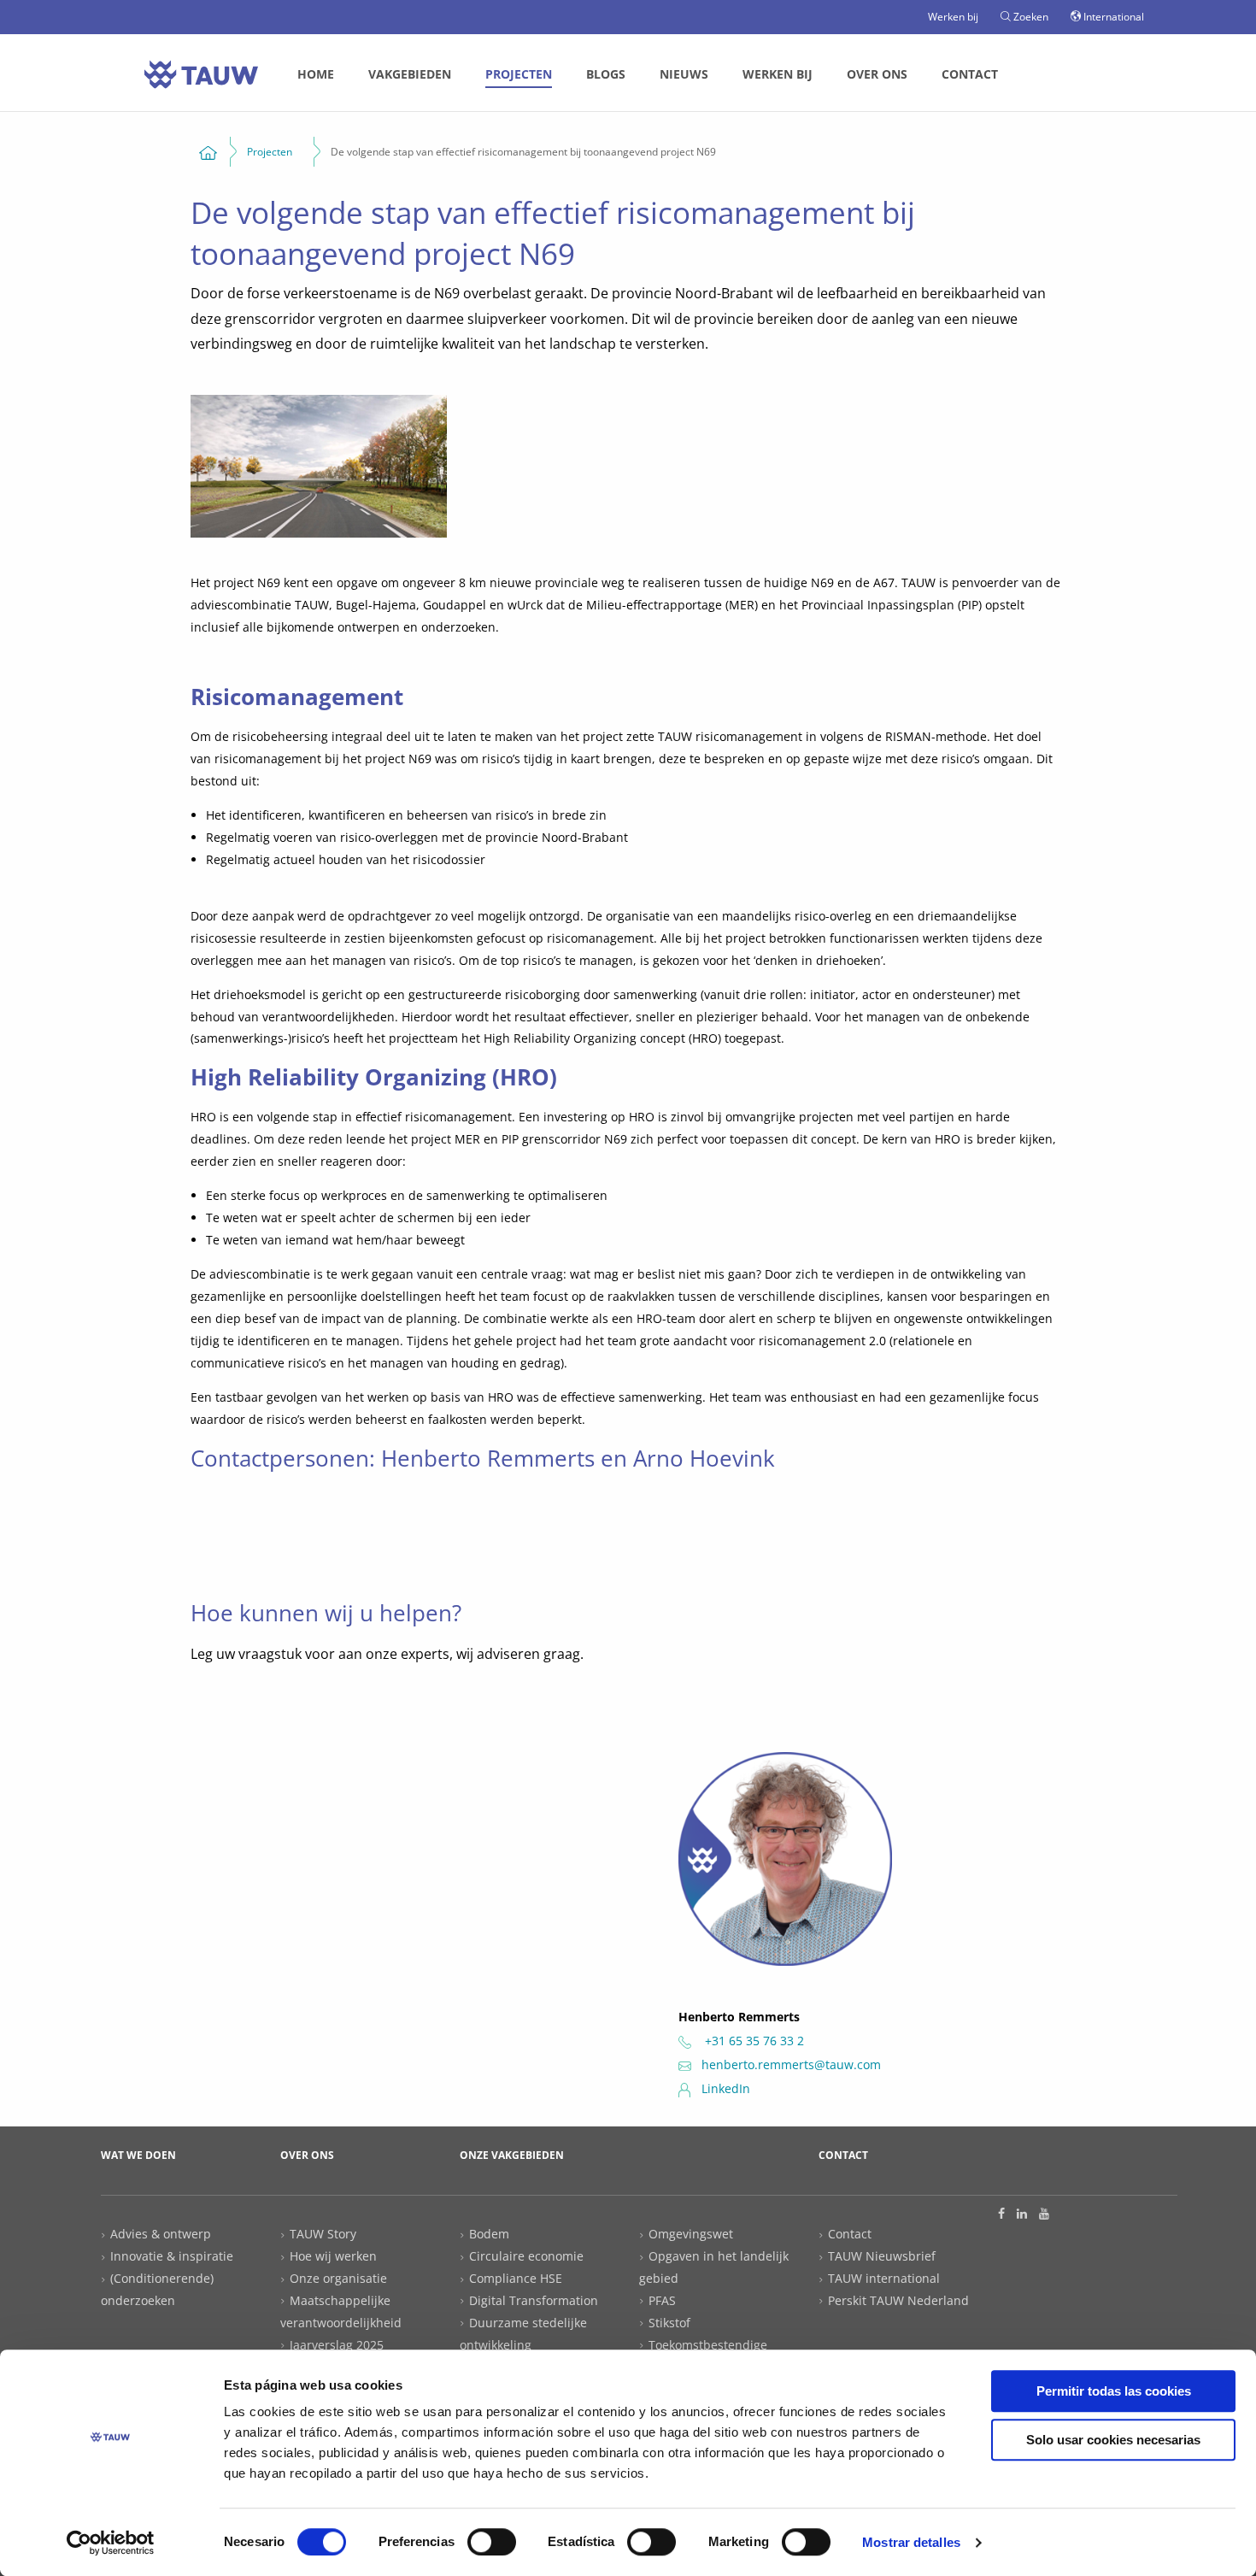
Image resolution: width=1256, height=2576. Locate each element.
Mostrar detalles (911, 2542)
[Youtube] (1044, 2214)
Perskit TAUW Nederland (898, 2300)
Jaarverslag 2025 (337, 2345)
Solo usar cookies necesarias (1113, 2440)
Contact (970, 74)
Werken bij (953, 17)
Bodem (489, 2234)
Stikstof (669, 2323)
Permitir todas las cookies (1114, 2391)
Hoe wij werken (333, 2256)
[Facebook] (1001, 2214)
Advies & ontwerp (161, 2234)
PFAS (662, 2300)
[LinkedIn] (1022, 2214)
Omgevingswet (691, 2234)
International (1112, 17)
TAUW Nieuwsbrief (882, 2256)
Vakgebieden (410, 74)
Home (316, 74)
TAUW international (884, 2278)
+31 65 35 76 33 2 (753, 2041)
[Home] (208, 152)
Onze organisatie (338, 2278)
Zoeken (1030, 17)
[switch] (492, 2542)
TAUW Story (323, 2234)
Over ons (877, 74)
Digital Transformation (534, 2300)
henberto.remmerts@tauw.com (791, 2064)
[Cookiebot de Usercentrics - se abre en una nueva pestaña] (111, 2543)
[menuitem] (316, 74)
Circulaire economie (526, 2256)
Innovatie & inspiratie (172, 2256)
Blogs (606, 74)
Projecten (519, 74)
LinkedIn (726, 2088)
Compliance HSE (516, 2278)
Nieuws (684, 74)
